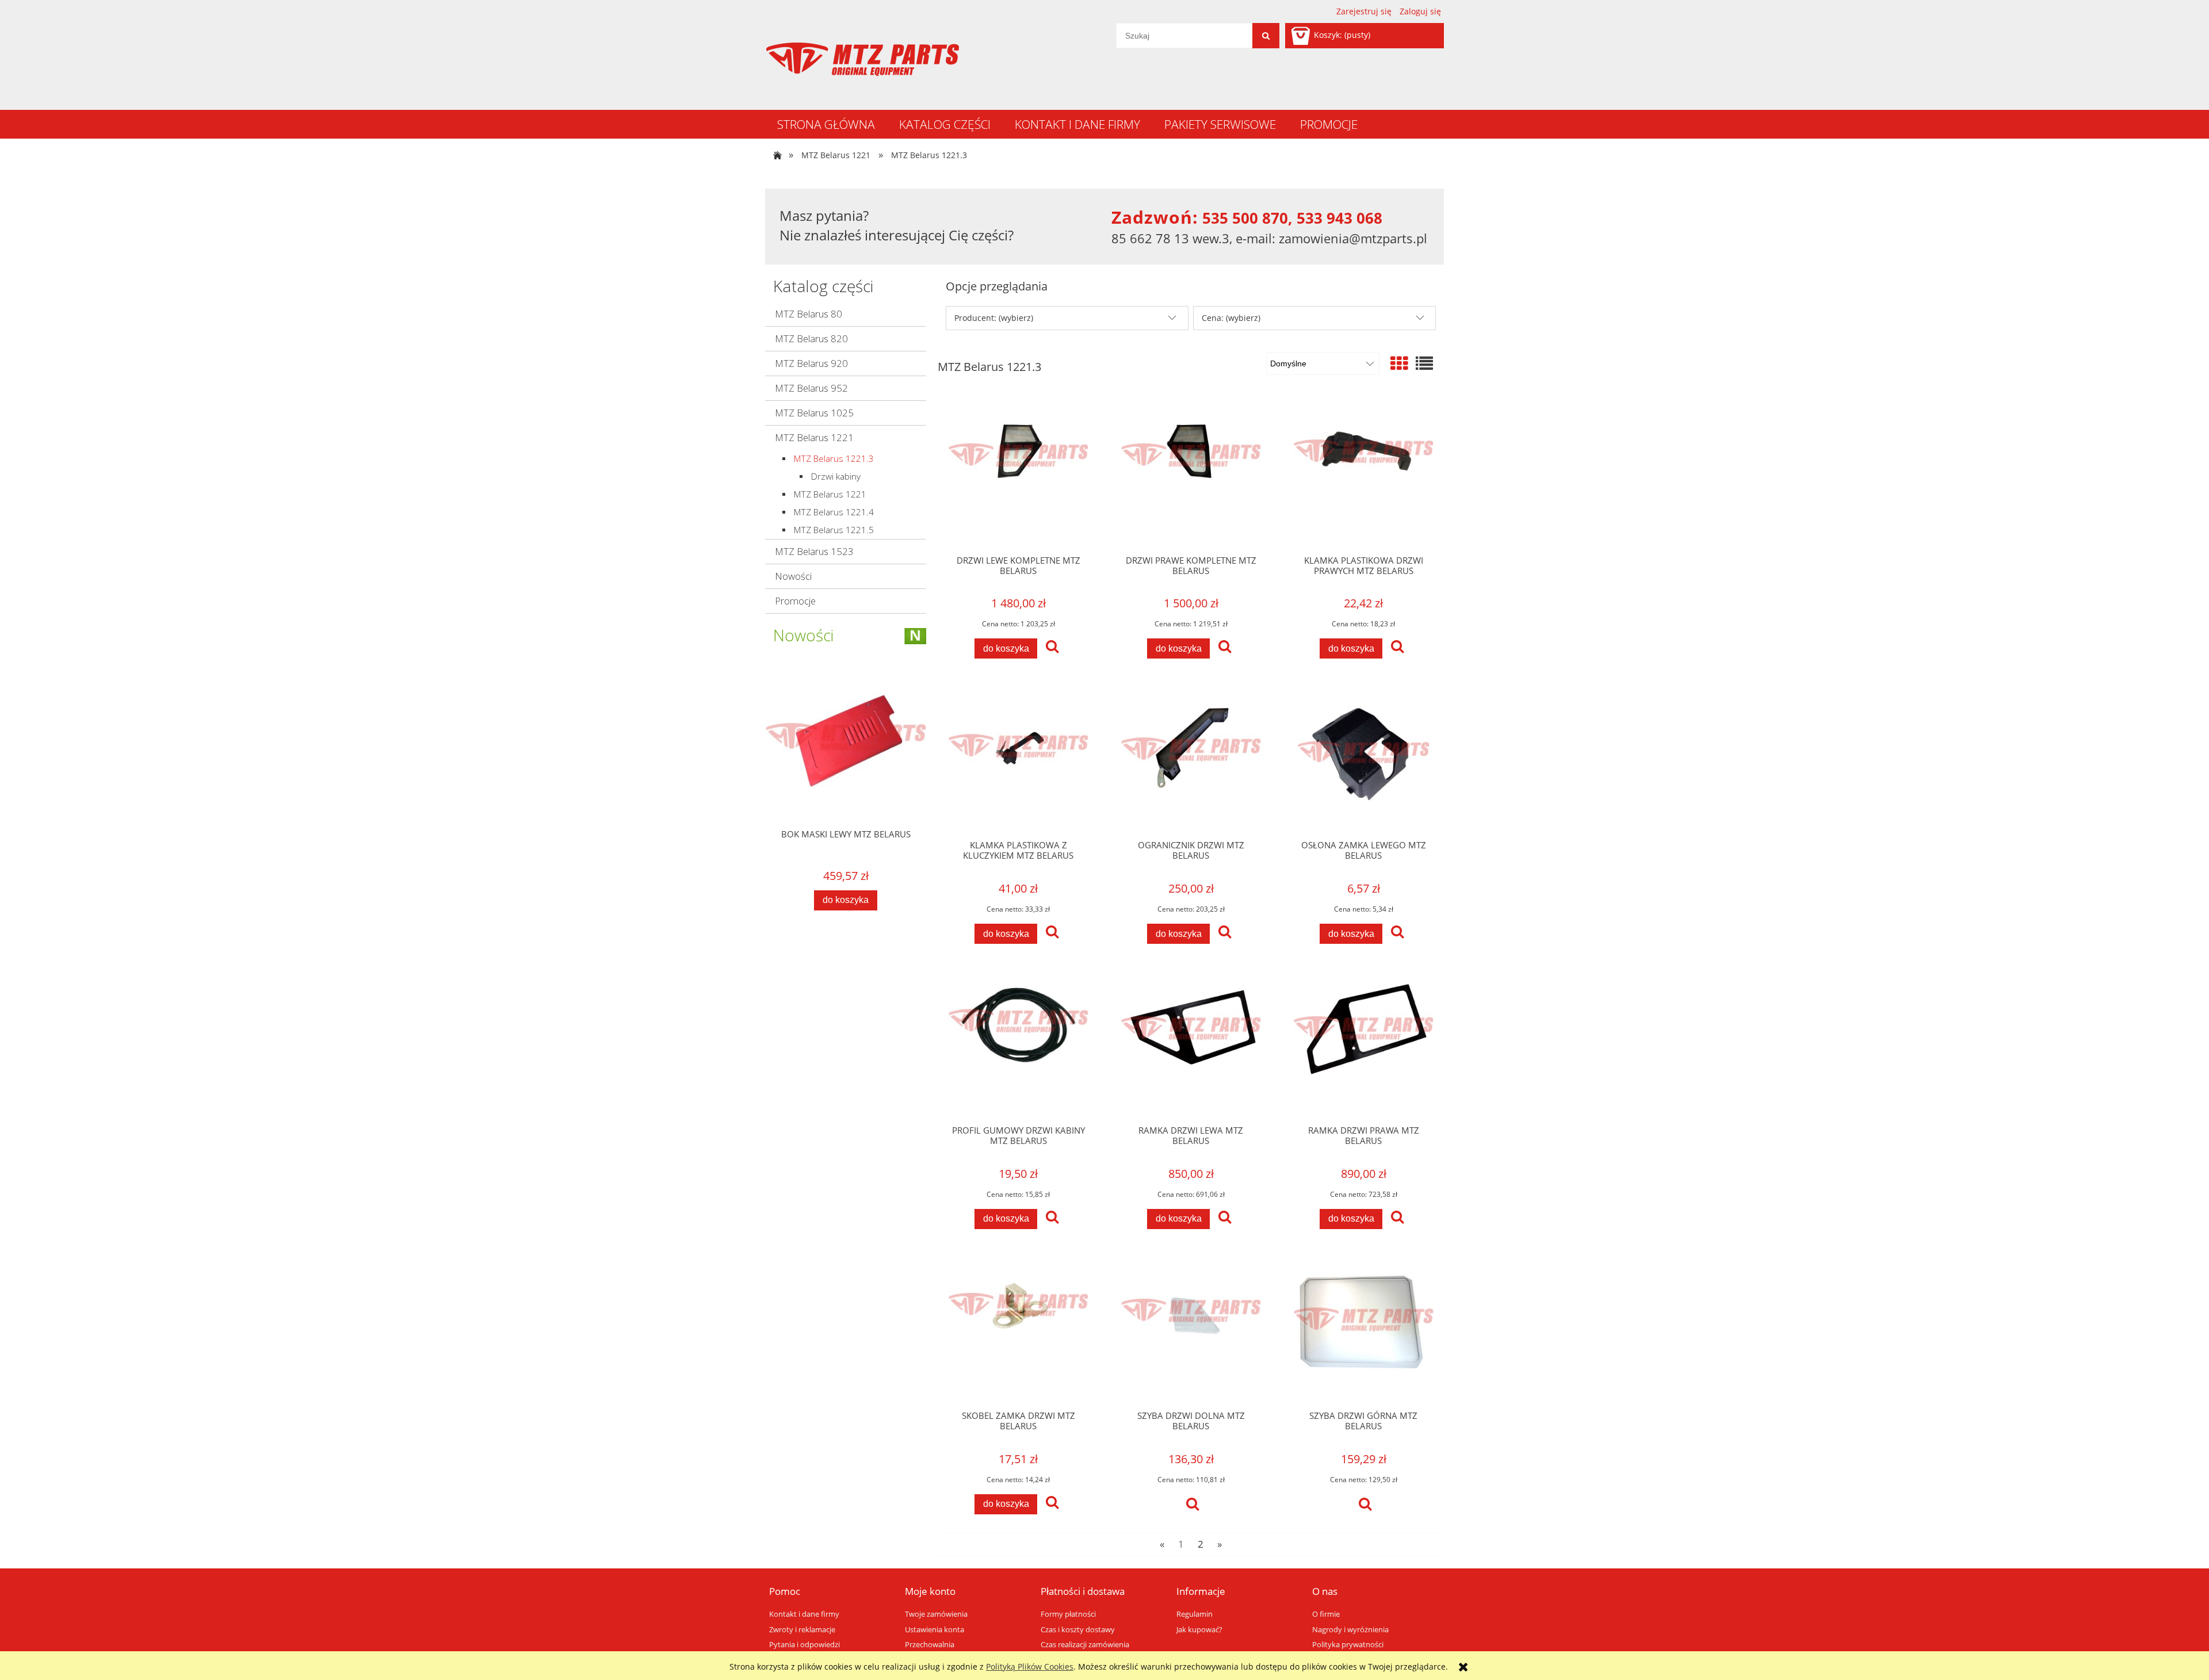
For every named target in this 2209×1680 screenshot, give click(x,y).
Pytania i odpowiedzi (805, 1645)
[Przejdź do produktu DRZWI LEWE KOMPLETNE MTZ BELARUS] (1018, 474)
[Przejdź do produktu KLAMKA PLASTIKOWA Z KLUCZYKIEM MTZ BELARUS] (1018, 760)
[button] (1052, 648)
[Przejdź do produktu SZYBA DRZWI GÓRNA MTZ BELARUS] (1363, 1330)
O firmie (1326, 1614)
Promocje (795, 601)
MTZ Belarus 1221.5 (834, 530)
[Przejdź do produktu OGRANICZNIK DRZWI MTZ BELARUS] (1191, 760)
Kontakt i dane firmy (804, 1614)
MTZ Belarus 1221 (814, 437)
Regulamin (1195, 1614)
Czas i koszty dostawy (1078, 1630)
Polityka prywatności (1348, 1645)
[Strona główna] (862, 59)
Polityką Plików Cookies (1030, 1666)
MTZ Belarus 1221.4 (834, 512)
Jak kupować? (1199, 1630)
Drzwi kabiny (836, 477)
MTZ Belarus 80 (809, 314)
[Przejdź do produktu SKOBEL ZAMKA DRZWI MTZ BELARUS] (1018, 1330)
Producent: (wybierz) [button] (994, 318)
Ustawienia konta (935, 1630)
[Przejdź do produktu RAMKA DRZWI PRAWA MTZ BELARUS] (1363, 1045)
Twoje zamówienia (936, 1614)
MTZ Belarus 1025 (814, 413)
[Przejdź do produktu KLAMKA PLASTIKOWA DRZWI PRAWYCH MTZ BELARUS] (1363, 474)
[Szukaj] (1266, 36)
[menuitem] (826, 124)
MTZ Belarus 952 (811, 388)
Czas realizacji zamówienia (1085, 1645)
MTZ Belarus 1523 (814, 551)
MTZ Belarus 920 (811, 363)
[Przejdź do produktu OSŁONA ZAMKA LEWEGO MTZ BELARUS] (1363, 760)
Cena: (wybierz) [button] (1231, 318)
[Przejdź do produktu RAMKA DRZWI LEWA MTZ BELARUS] (1191, 1045)
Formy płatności (1068, 1614)
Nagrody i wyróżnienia (1350, 1630)
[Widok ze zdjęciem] (1399, 363)
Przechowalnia (930, 1645)
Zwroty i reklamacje (802, 1630)
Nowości (793, 576)
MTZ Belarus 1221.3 (834, 459)
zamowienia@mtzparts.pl (1353, 238)
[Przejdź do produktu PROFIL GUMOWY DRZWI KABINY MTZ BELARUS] (1018, 1045)
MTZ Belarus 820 (811, 338)
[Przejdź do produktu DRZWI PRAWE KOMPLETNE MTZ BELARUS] (1191, 474)
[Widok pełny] (1424, 363)
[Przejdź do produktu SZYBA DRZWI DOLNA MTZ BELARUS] (1191, 1330)
